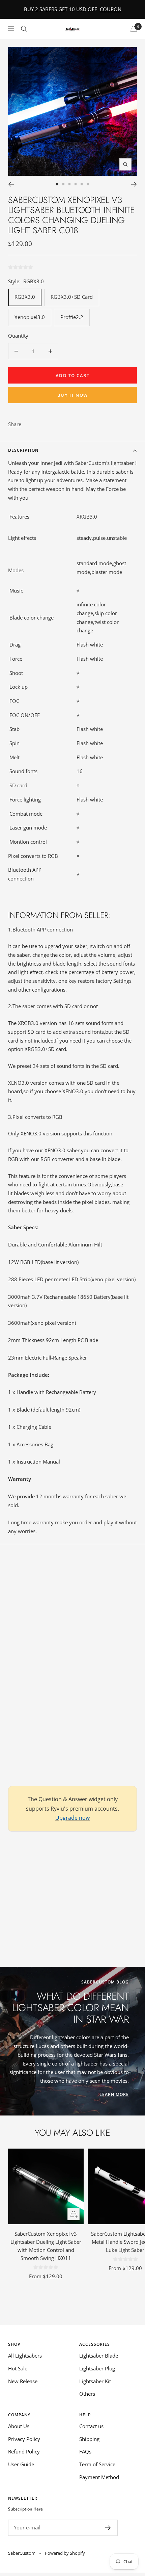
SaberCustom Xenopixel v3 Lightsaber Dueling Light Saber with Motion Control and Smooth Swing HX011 (46, 2246)
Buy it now (73, 395)
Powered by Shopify (65, 2553)
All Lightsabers (25, 2356)
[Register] (108, 2528)
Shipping (89, 2439)
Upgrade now (72, 1818)
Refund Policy (24, 2451)
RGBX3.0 (25, 297)
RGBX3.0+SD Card (72, 297)
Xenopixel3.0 (30, 317)
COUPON (111, 9)
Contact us (91, 2426)
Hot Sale (18, 2368)
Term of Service (97, 2464)
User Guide (21, 2464)
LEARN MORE (114, 2094)
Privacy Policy (24, 2439)
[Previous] (11, 184)
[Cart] (134, 29)
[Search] (24, 29)
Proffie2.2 (72, 317)
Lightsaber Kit (95, 2381)
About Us (19, 2426)
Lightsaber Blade (99, 2356)
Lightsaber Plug (97, 2368)
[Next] (134, 184)
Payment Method (99, 2477)
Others (87, 2394)
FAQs (85, 2451)
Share (15, 424)
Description (23, 450)
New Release (23, 2381)
